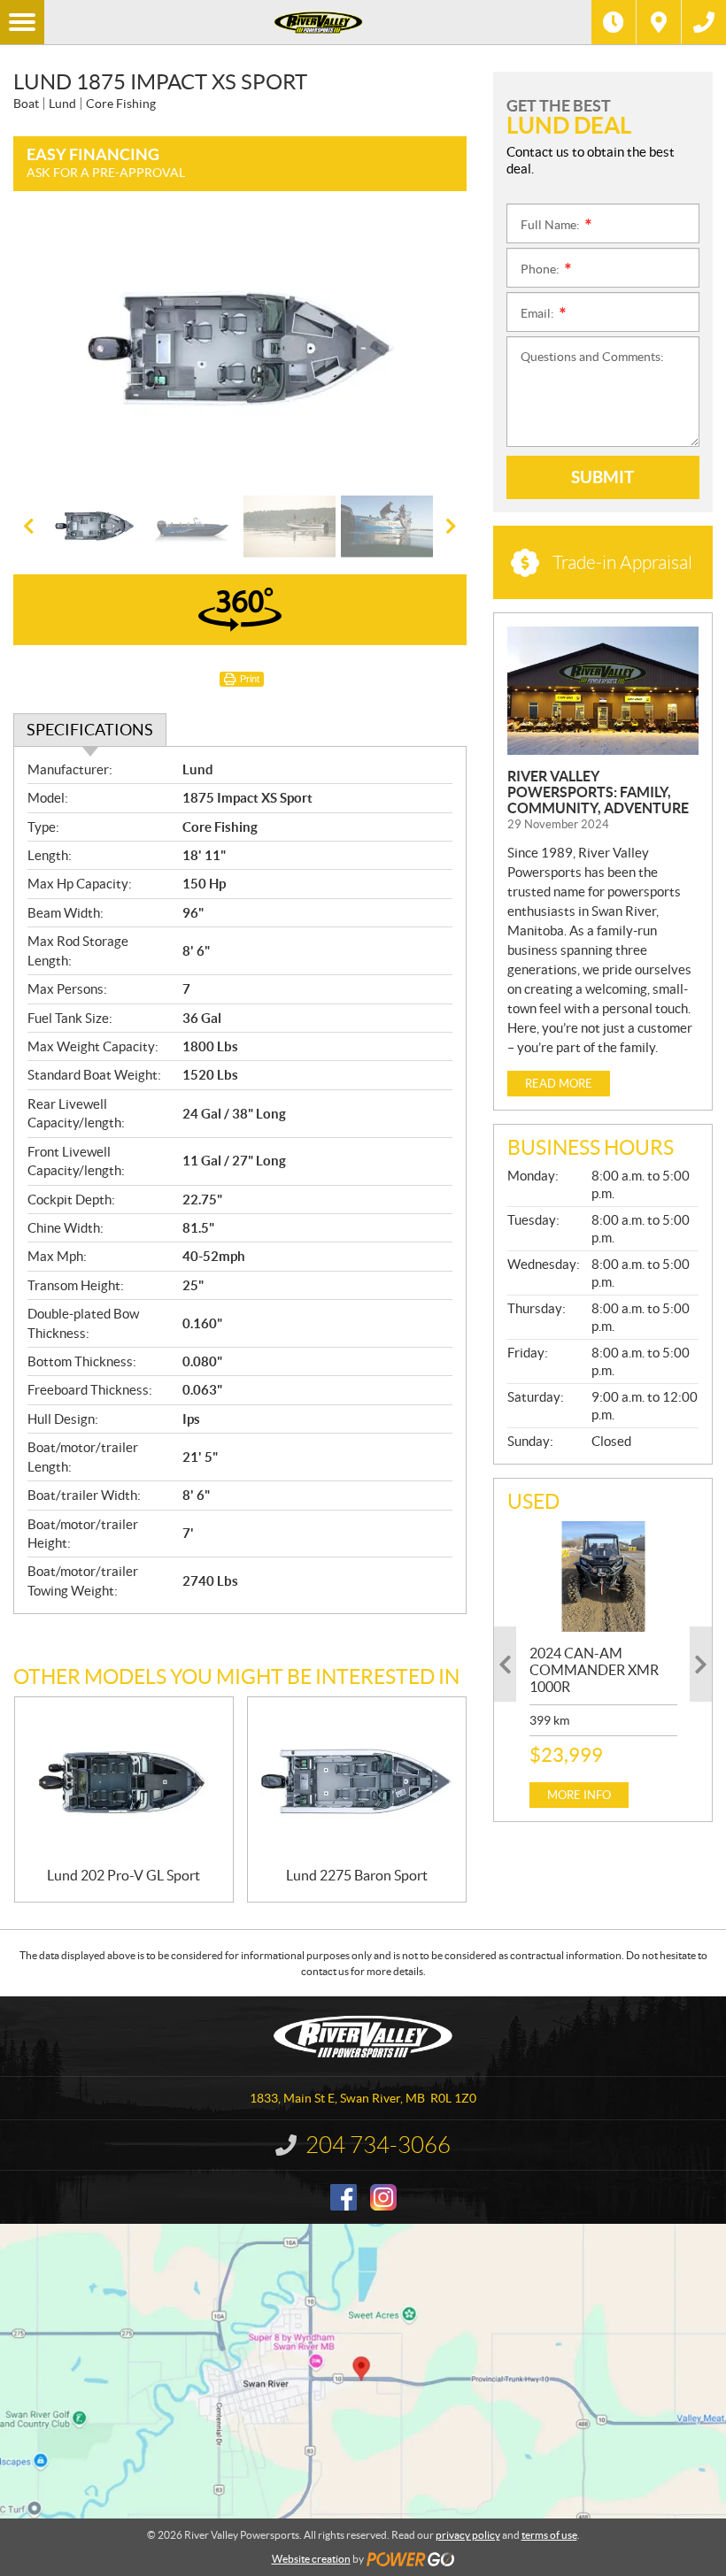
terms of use (549, 2535)
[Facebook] (344, 2197)
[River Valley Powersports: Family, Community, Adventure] (603, 691)
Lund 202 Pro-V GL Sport (124, 1875)
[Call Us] (704, 22)
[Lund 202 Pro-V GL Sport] (124, 1782)
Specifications (90, 730)
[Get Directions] (659, 22)
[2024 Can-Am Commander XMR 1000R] (603, 1576)
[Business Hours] (614, 22)
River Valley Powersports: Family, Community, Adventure (598, 792)
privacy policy (468, 2535)
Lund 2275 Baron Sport (357, 1875)
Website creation (311, 2559)
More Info (579, 1795)
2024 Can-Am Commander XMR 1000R (594, 1670)
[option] (240, 350)
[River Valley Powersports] (318, 22)
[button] (49, 350)
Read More (559, 1084)
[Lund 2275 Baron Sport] (357, 1782)
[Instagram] (383, 2197)
